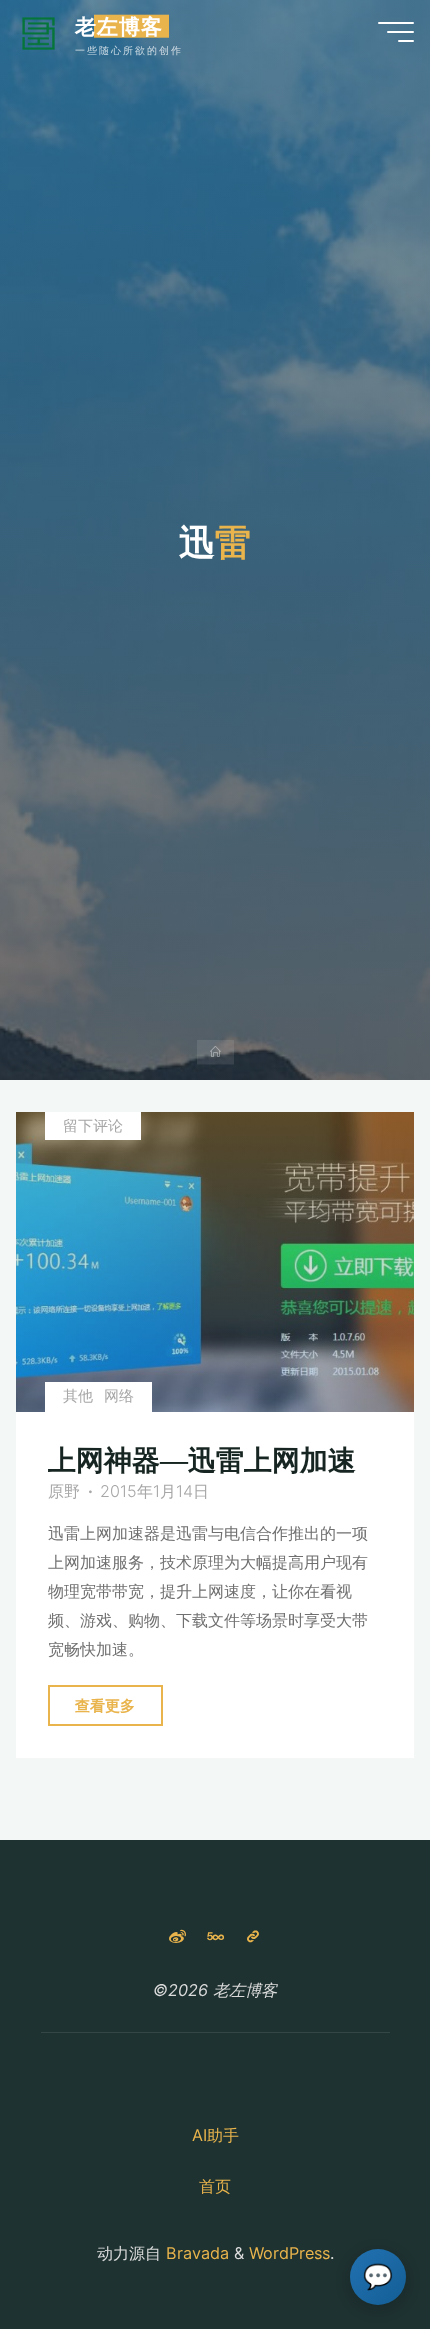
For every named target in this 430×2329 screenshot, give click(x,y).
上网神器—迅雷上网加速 (203, 1461)
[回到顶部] (352, 2251)
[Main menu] (396, 32)
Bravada (195, 2253)
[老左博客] (38, 32)
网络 (120, 1397)
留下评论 (93, 1126)
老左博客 (119, 26)
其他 (78, 1397)
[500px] (214, 1936)
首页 (215, 2186)
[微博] (177, 1936)
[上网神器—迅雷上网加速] (215, 1262)
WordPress (289, 2253)
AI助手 (215, 2135)
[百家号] (252, 1936)
